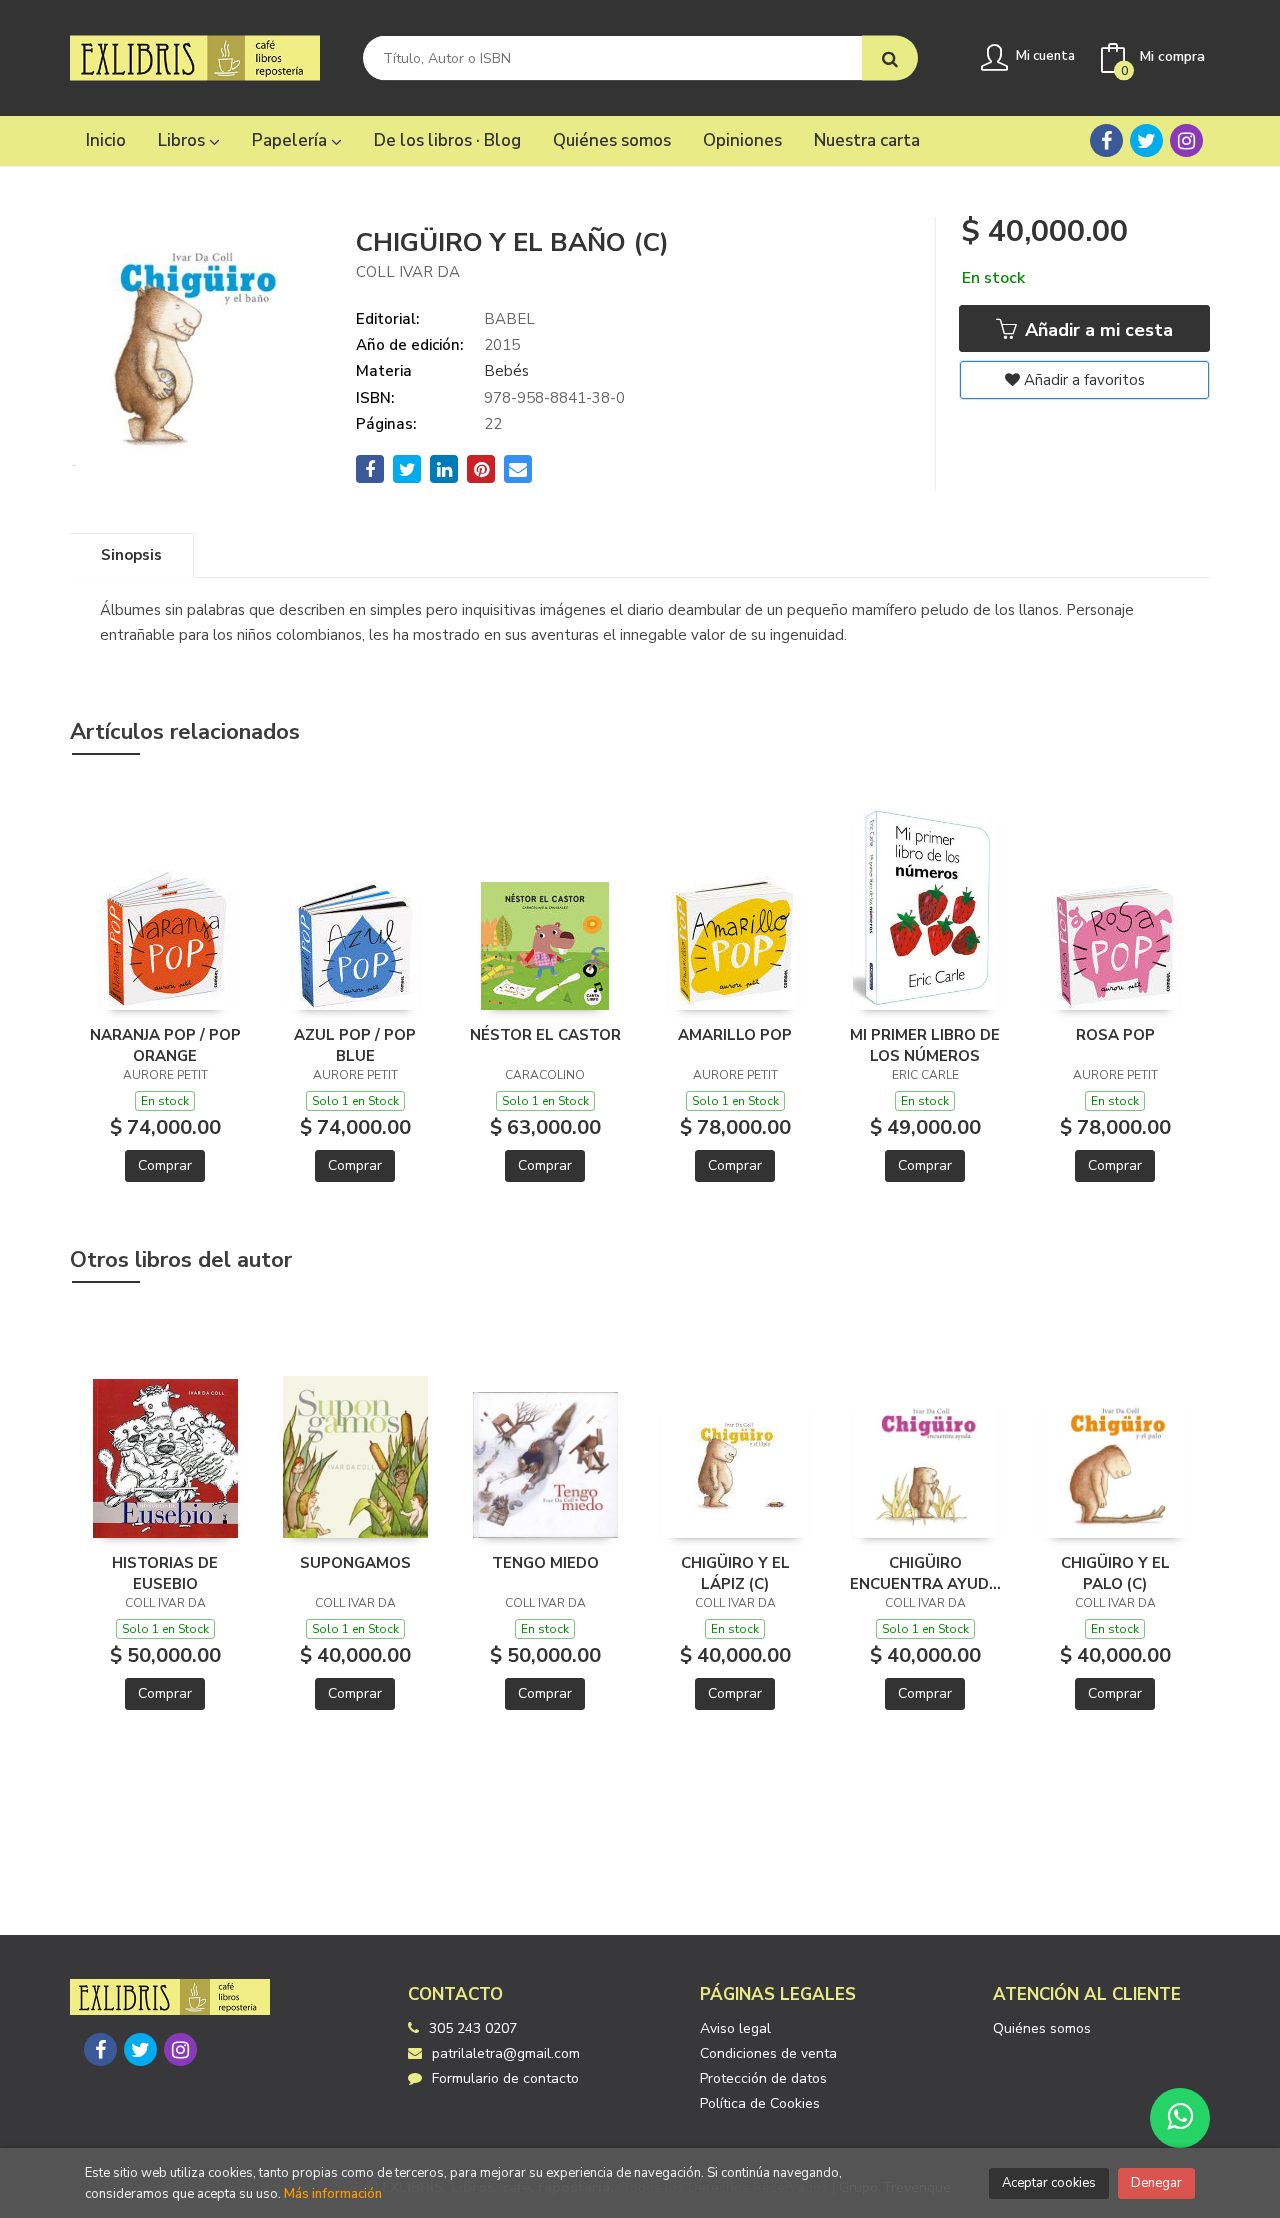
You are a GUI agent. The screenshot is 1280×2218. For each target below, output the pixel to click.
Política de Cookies (760, 2103)
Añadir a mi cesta (1096, 330)
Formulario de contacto (505, 2078)
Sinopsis (131, 555)
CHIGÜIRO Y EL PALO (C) (1115, 1573)
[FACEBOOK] (1106, 140)
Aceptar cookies (1049, 2183)
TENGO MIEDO (545, 1563)
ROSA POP (1115, 1035)
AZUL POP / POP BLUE (355, 1045)
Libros (183, 140)
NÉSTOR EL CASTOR (545, 1035)
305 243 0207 (473, 2028)
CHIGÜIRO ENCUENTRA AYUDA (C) (925, 1573)
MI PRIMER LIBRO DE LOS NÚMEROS (925, 1045)
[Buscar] (890, 58)
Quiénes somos (1042, 2028)
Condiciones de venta (768, 2053)
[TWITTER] (1146, 140)
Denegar (1156, 2183)
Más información (333, 2194)
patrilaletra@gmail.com (506, 2053)
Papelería (291, 140)
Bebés (506, 371)
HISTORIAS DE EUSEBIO (165, 1573)
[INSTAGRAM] (1186, 140)
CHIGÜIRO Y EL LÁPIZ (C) (735, 1573)
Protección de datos (763, 2078)
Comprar (165, 1165)
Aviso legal (735, 2028)
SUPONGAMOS (355, 1563)
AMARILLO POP (735, 1035)
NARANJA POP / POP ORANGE (165, 1045)
